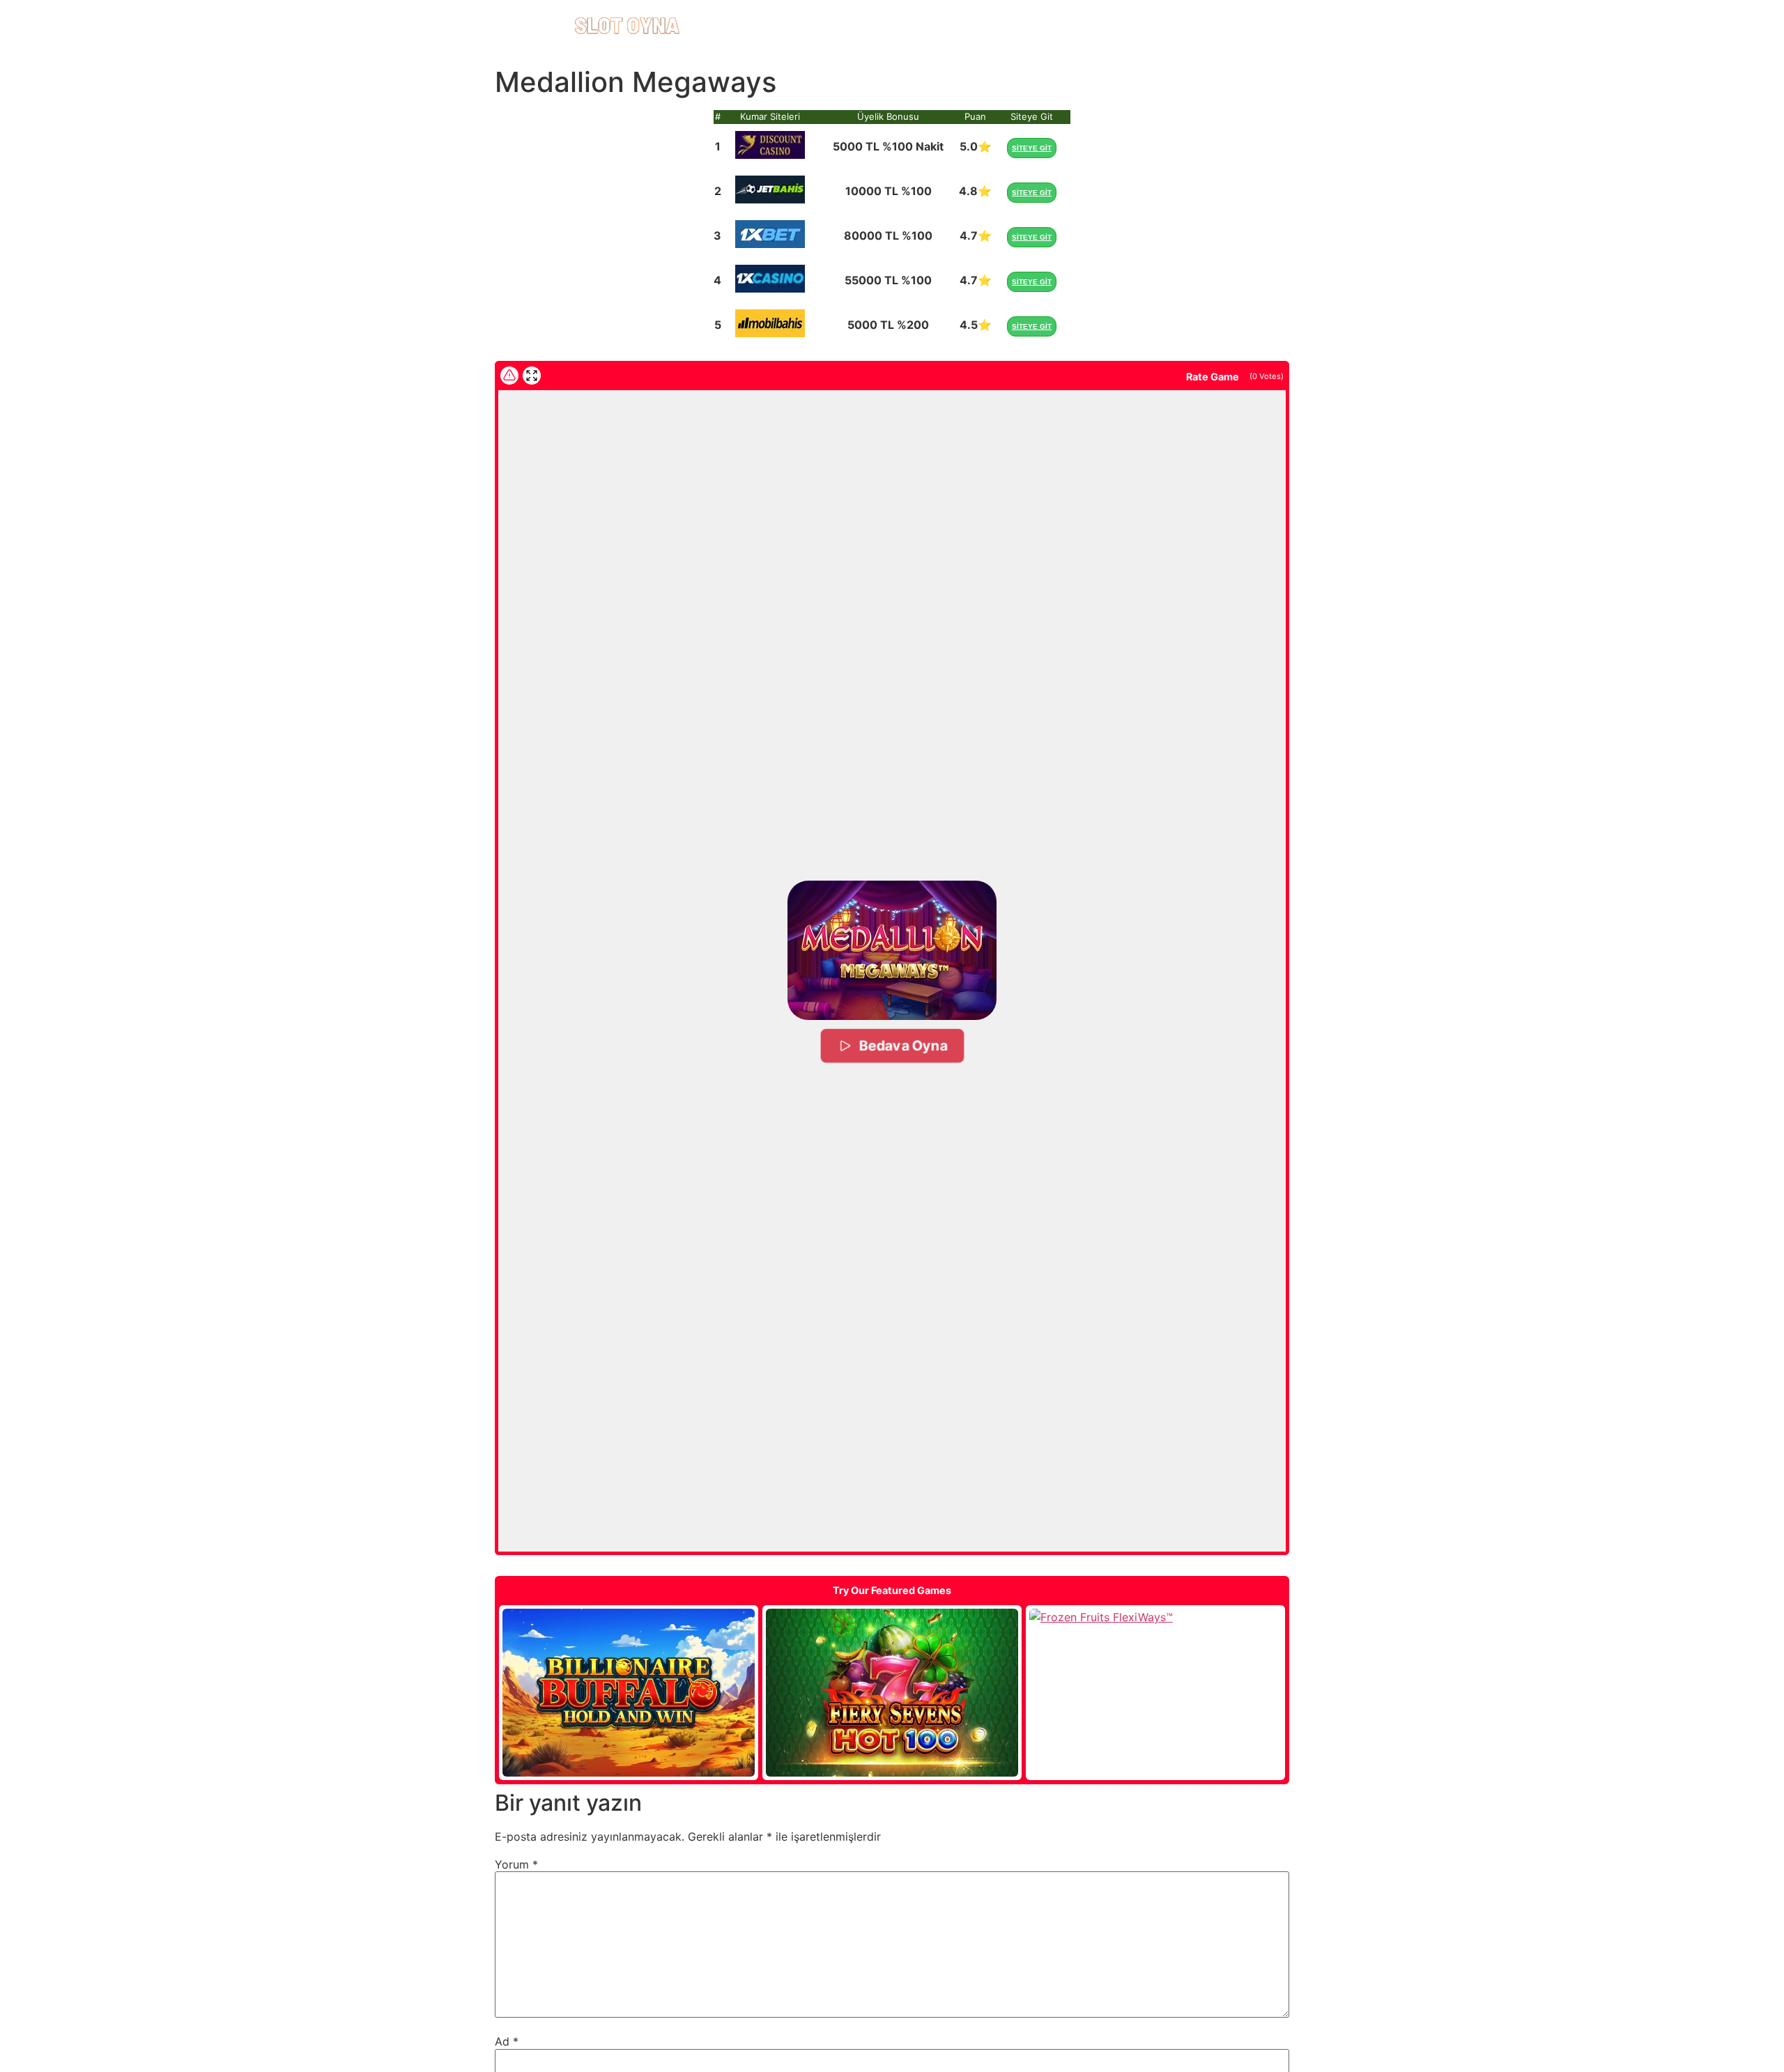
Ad (507, 2041)
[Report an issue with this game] (509, 376)
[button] (892, 950)
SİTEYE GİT (1032, 148)
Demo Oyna (629, 1693)
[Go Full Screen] (532, 376)
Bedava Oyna (902, 1045)
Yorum (516, 1864)
